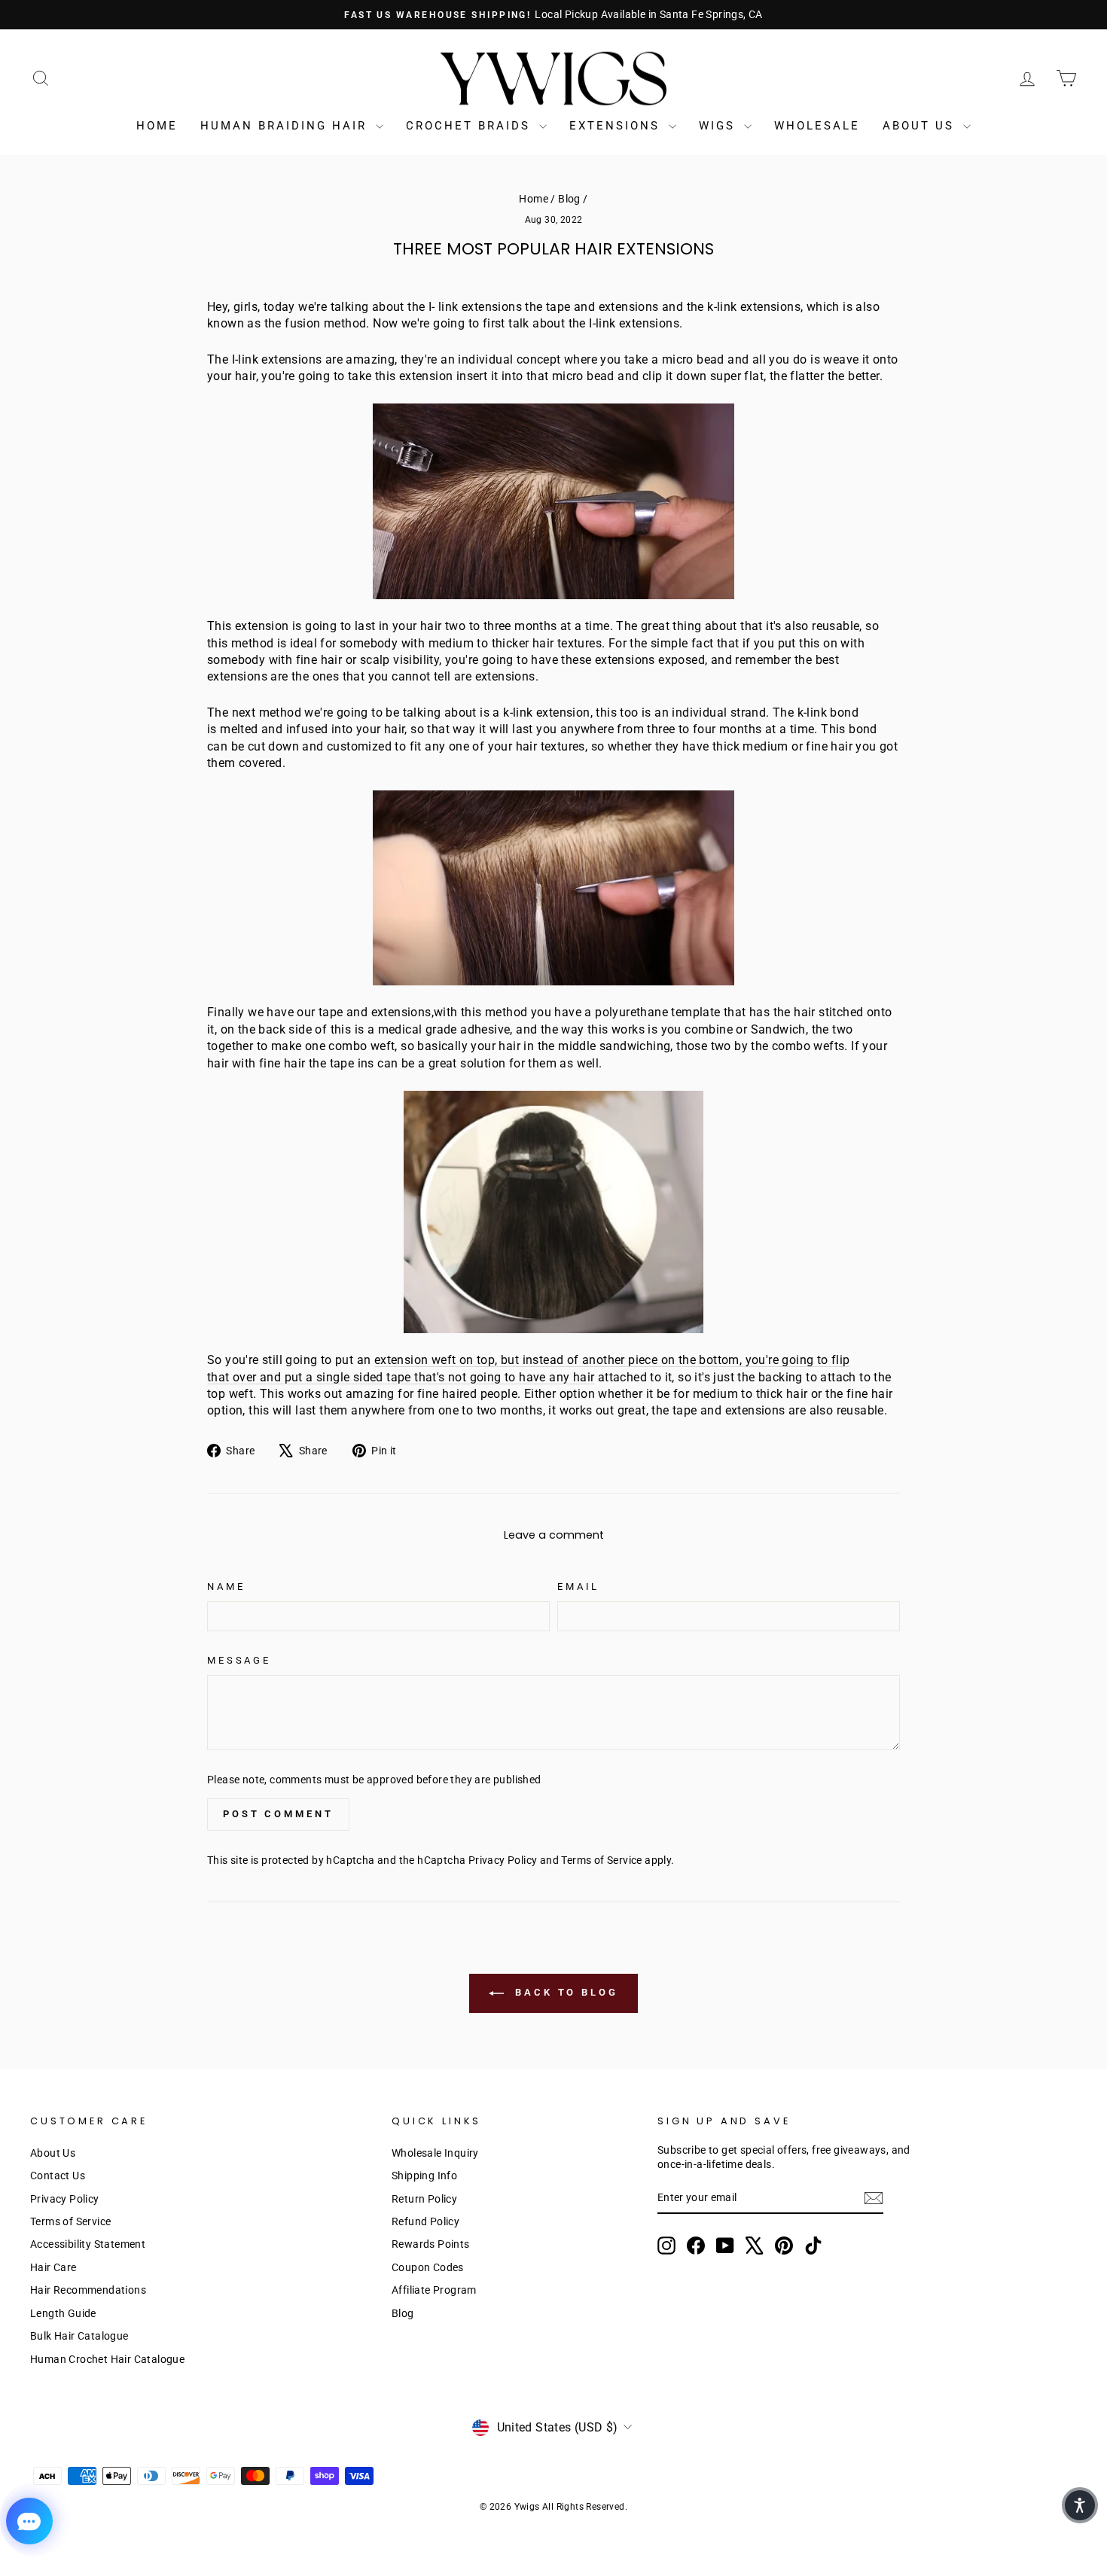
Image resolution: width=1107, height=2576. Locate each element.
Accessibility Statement (88, 2244)
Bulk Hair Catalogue (79, 2336)
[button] (1080, 2505)
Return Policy (424, 2199)
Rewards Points (431, 2244)
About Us (921, 126)
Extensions (617, 126)
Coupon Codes (428, 2267)
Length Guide (63, 2313)
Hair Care (53, 2267)
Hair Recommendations (88, 2290)
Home (157, 126)
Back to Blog (564, 1992)
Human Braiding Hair (286, 126)
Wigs (720, 126)
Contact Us (58, 2176)
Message (239, 1660)
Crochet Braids (471, 126)
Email (578, 1586)
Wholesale (817, 126)
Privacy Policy (503, 1860)
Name (226, 1586)
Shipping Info (424, 2176)
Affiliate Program (434, 2290)
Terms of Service (601, 1860)
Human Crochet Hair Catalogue (107, 2359)
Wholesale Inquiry (435, 2153)
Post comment (278, 1814)
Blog (569, 199)
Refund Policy (425, 2221)
